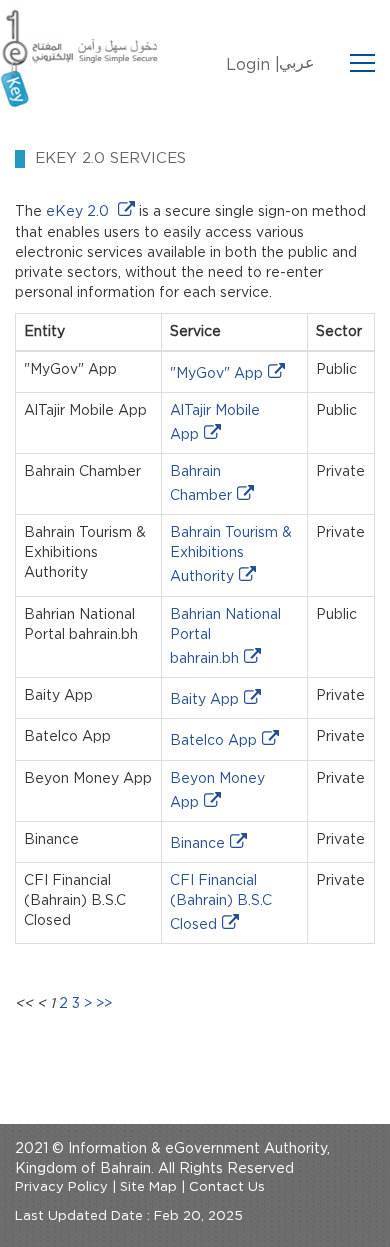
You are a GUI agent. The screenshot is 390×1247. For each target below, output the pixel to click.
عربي (297, 63)
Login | (253, 65)
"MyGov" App (216, 374)
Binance (197, 844)
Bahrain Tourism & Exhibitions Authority (231, 555)
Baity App (204, 700)
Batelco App (213, 741)
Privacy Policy (61, 1187)
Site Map (148, 1187)
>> (104, 1004)
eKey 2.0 (79, 212)
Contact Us (227, 1187)
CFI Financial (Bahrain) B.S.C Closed (221, 903)
